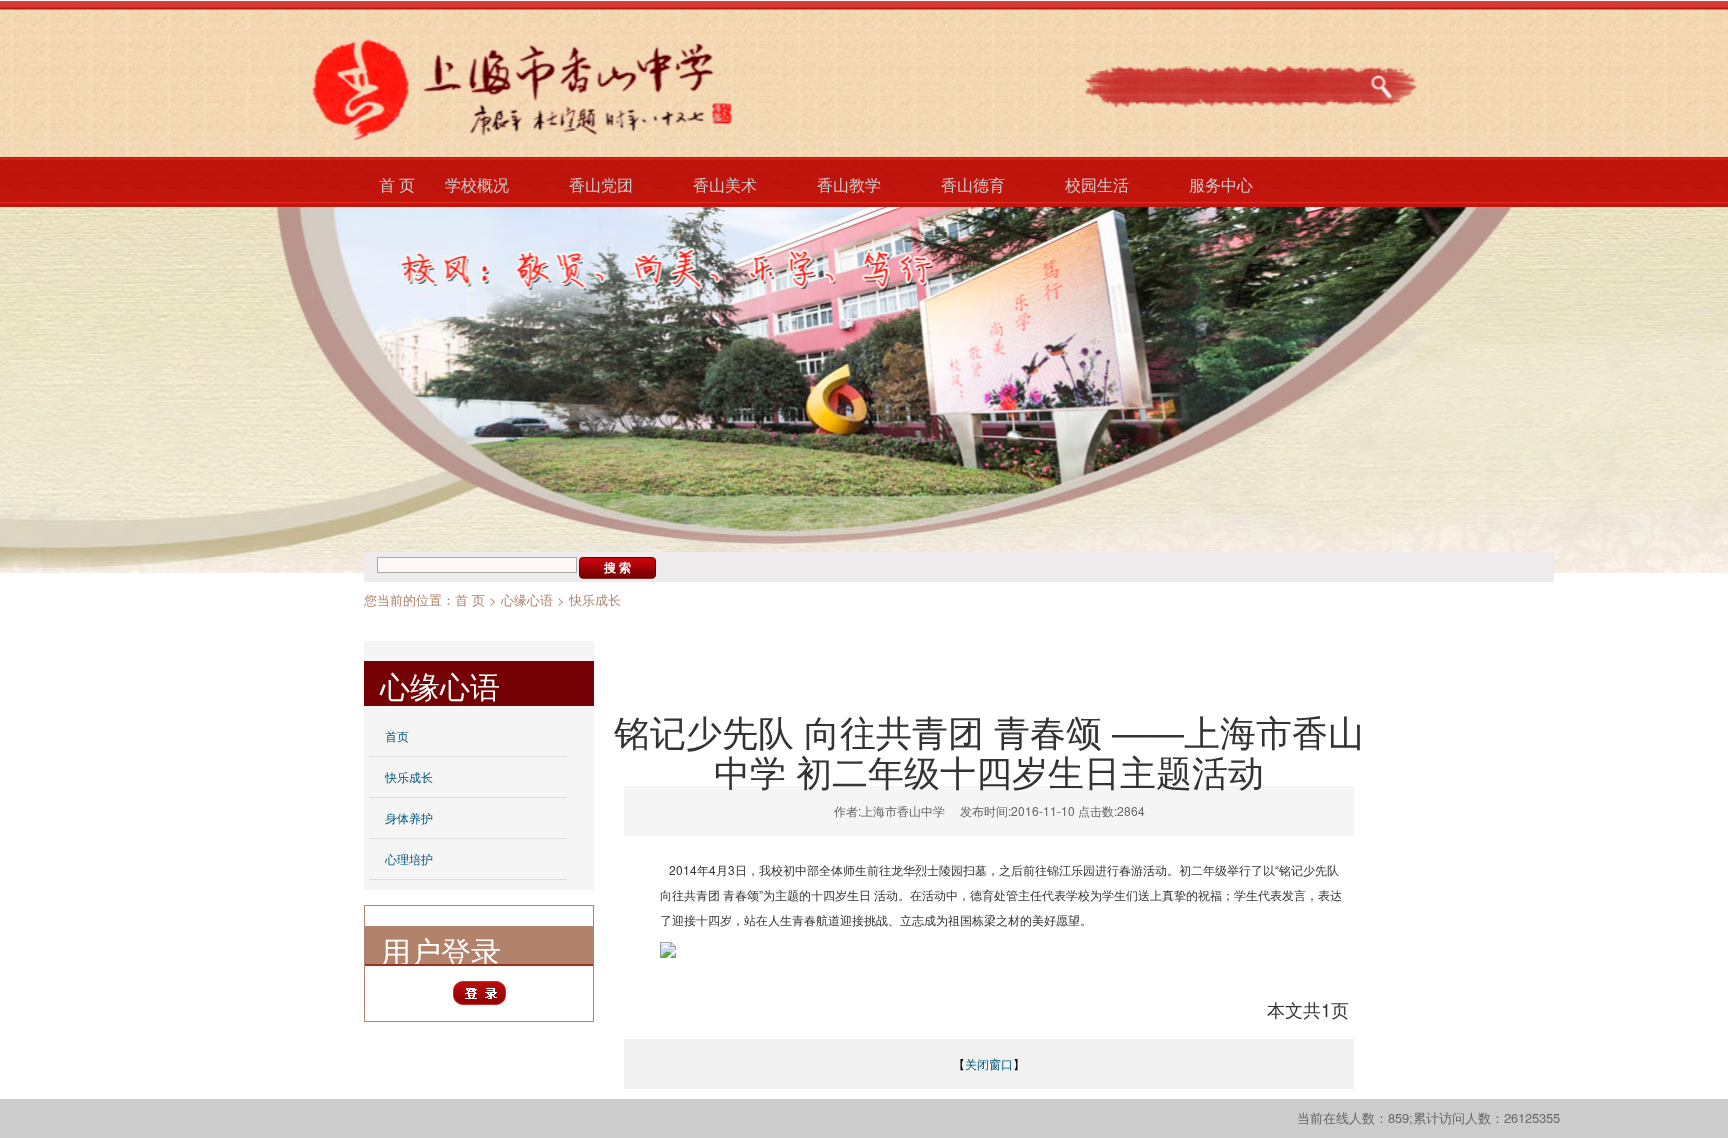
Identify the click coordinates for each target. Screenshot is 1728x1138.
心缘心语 (527, 599)
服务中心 (1221, 184)
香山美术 (725, 184)
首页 (397, 735)
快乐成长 (595, 599)
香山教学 (849, 184)
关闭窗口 (989, 1063)
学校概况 (477, 184)
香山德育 (973, 184)
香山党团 (601, 184)
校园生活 (1097, 184)
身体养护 (409, 817)
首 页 (397, 184)
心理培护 (409, 858)
